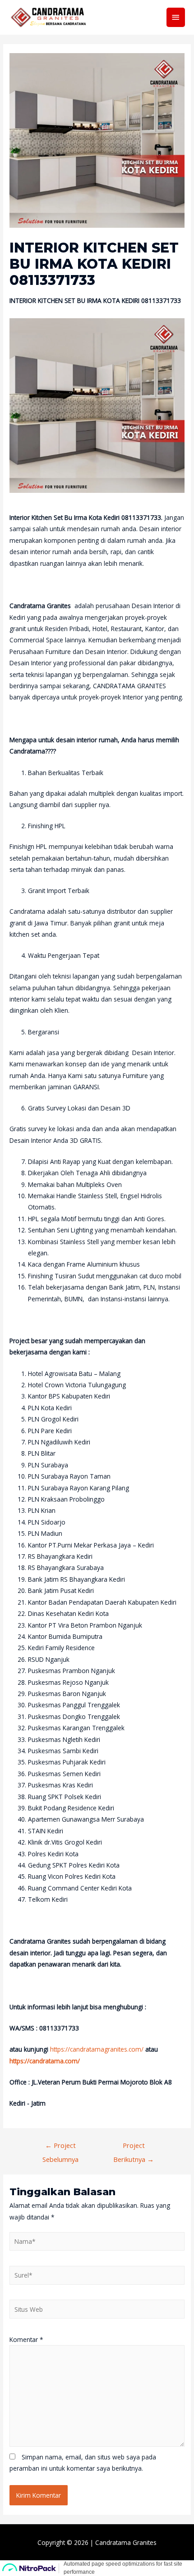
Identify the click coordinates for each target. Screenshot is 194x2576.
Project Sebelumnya (60, 2147)
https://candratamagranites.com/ (97, 2049)
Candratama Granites (126, 2542)
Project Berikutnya (134, 2147)
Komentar (26, 2339)
